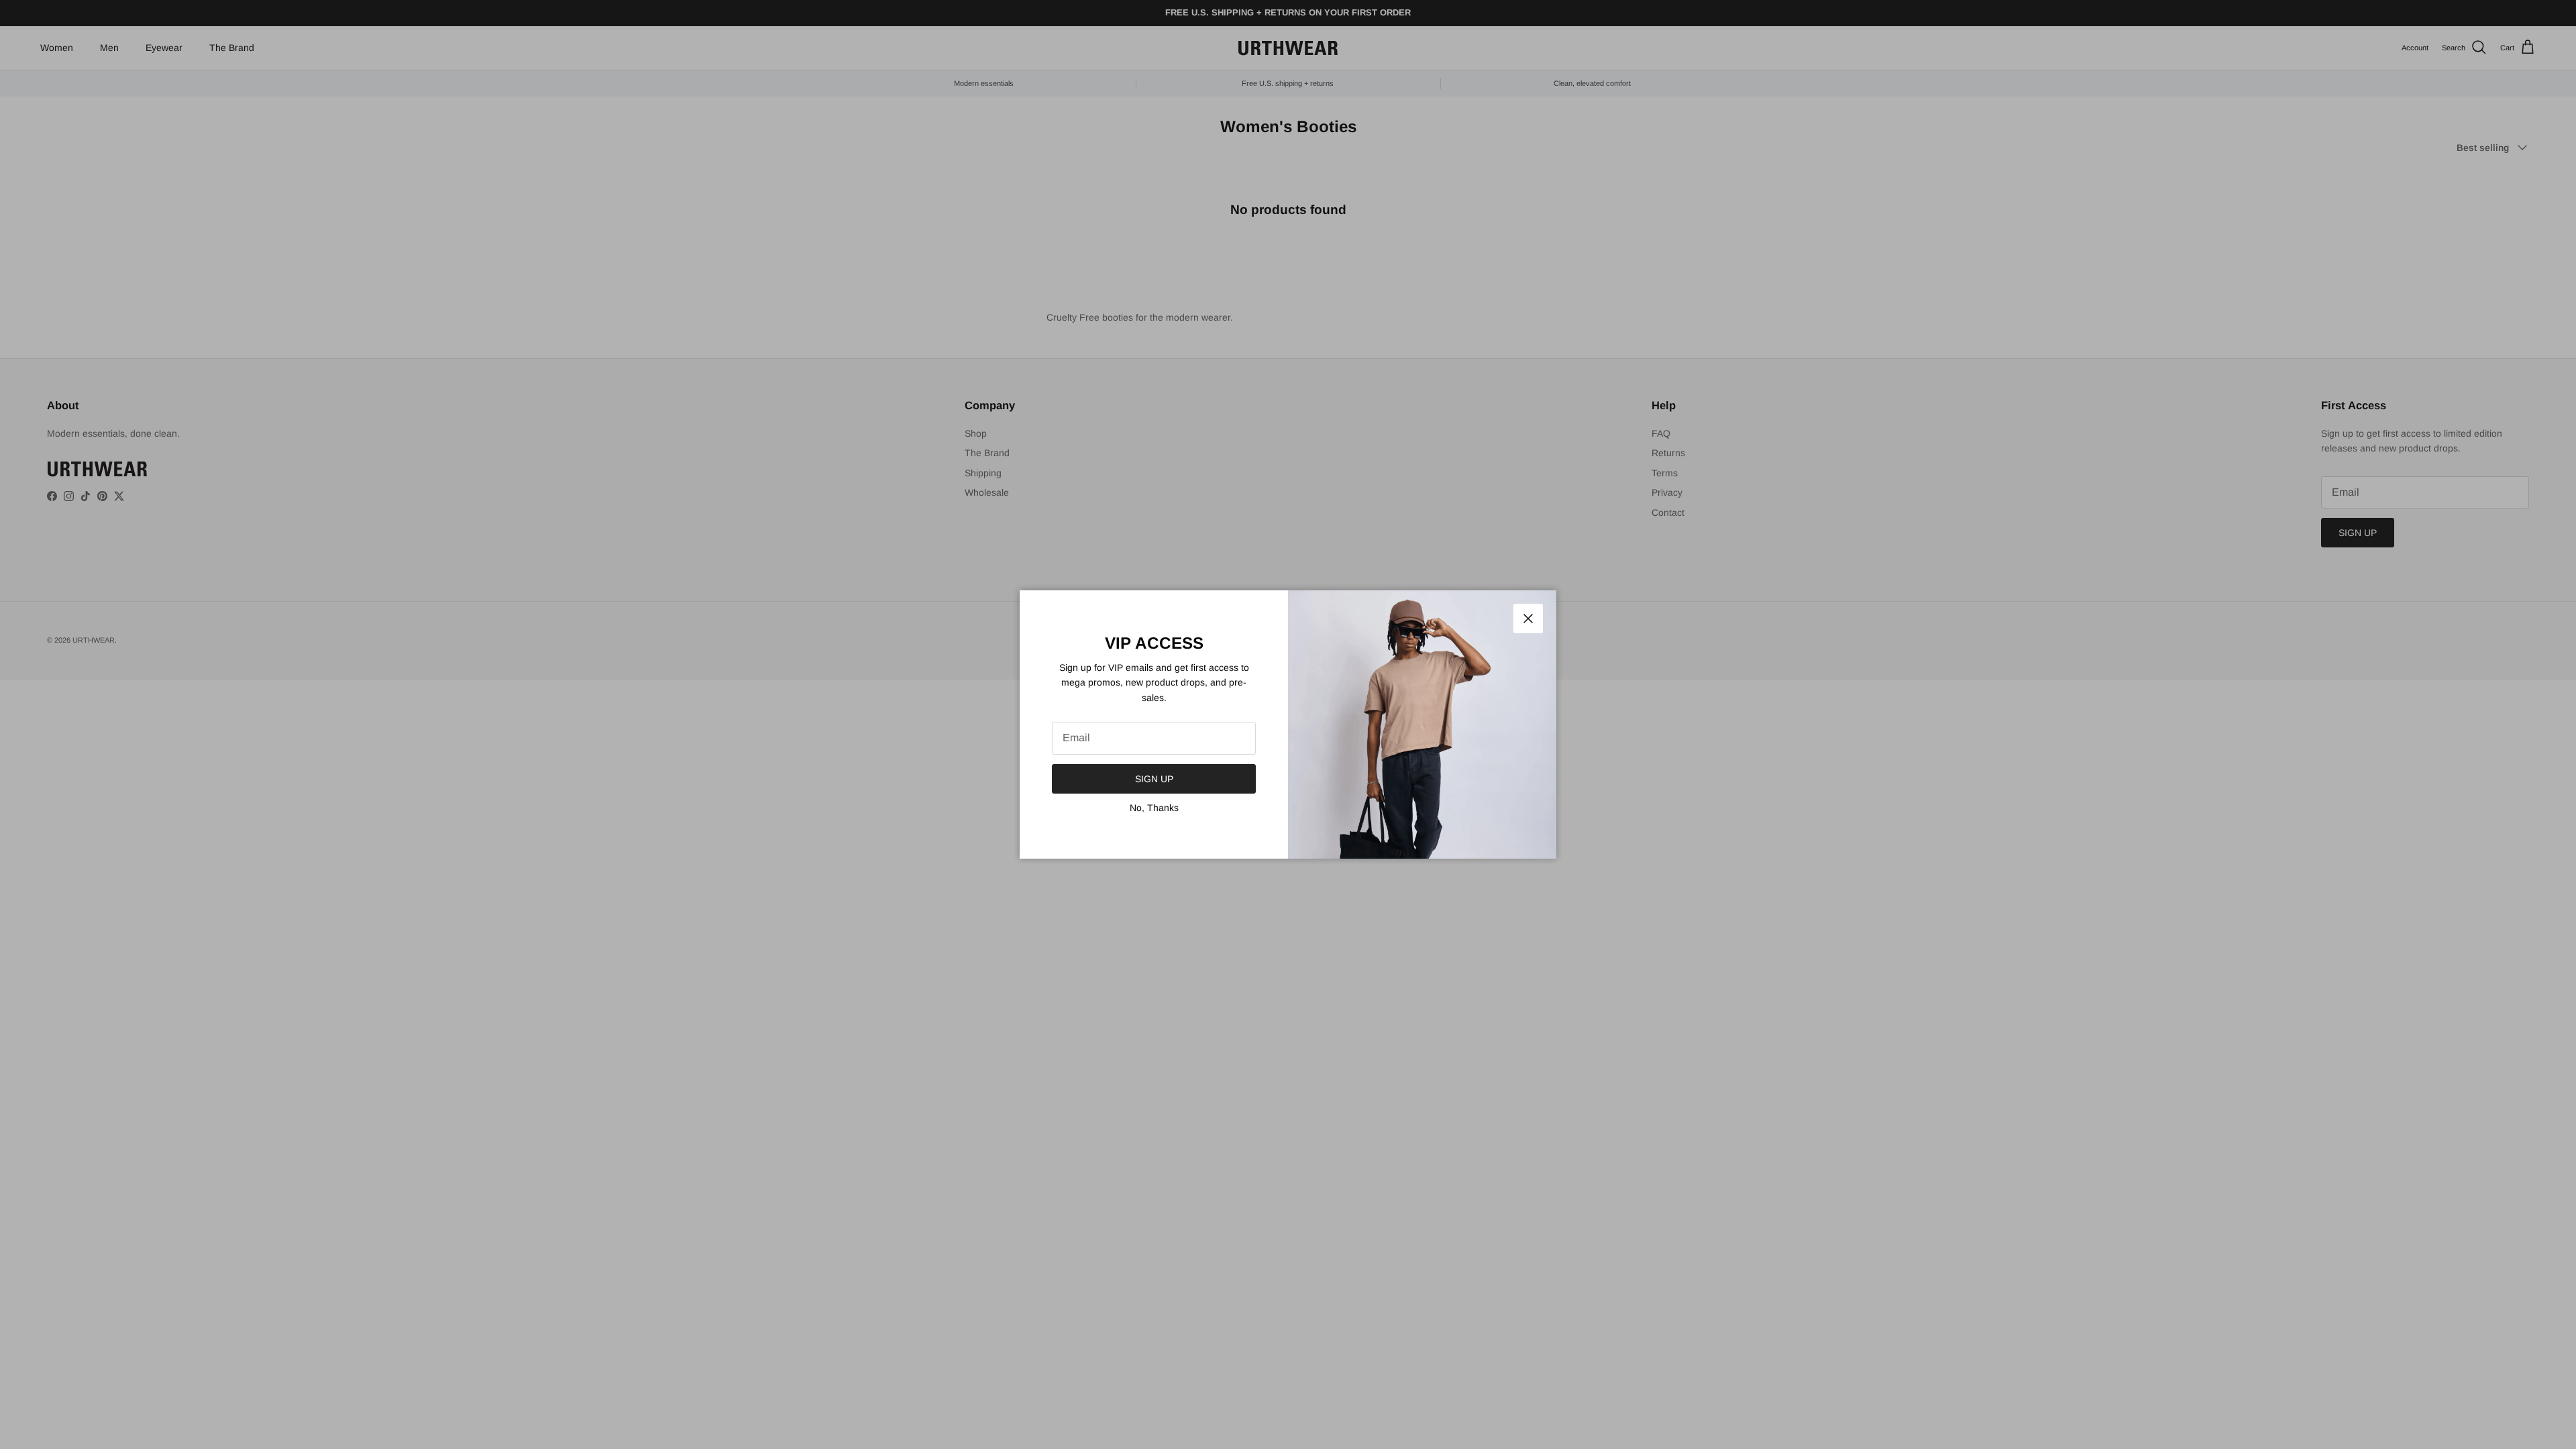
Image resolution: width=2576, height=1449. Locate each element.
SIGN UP (1154, 779)
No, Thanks (1154, 808)
